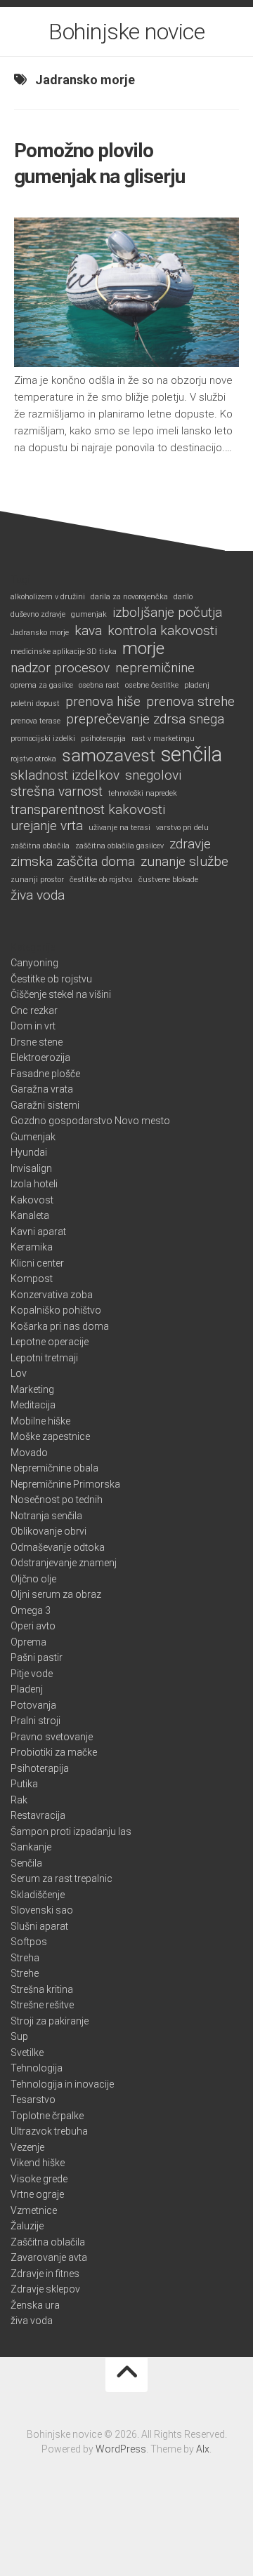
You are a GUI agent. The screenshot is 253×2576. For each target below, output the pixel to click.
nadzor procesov (60, 668)
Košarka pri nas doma (60, 1326)
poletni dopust (35, 703)
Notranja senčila (46, 1516)
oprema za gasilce (42, 685)
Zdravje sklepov (45, 2289)
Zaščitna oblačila (48, 2242)
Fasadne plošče (45, 1074)
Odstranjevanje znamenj (64, 1563)
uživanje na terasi (119, 828)
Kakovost (32, 1200)
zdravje (190, 844)
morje (143, 649)
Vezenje (27, 2147)
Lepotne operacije (50, 1342)
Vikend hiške (38, 2163)
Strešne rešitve (42, 2005)
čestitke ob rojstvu (101, 880)
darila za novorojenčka (129, 597)
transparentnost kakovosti (88, 810)
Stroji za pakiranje (50, 2021)
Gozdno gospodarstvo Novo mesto (90, 1121)
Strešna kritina (42, 1989)
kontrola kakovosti (162, 631)
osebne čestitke (152, 685)
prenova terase (35, 721)
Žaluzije (27, 2226)
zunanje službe (184, 862)
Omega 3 (31, 1610)
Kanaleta (30, 1215)
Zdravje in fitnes (45, 2274)
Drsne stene (37, 1042)
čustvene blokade (168, 880)
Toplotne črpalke (47, 2116)
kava (88, 631)
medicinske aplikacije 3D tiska (64, 652)
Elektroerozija (40, 1057)
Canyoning (34, 963)
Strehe (25, 1973)
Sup (19, 2036)
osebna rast (99, 685)
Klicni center (37, 1263)
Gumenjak (33, 1137)
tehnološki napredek (143, 793)
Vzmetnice (34, 2210)
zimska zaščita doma (73, 862)
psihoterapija (103, 739)
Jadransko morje (40, 633)
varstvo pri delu (182, 828)
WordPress (121, 2449)
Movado (29, 1453)
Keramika (32, 1247)
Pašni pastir (37, 1657)
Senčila (26, 1863)
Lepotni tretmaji (44, 1358)
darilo (183, 597)
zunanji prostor (37, 880)
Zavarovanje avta (49, 2257)
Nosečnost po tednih (57, 1500)
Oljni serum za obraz (56, 1594)
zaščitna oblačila (40, 846)
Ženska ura (35, 2305)
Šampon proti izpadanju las (71, 1831)
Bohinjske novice (126, 32)
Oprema (28, 1642)
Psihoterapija (40, 1768)
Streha (25, 1958)
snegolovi (153, 775)
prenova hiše (103, 702)
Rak (19, 1800)
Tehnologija (37, 2068)
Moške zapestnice (50, 1436)
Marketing (32, 1389)
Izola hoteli (34, 1184)
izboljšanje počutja (167, 613)
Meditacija (33, 1405)
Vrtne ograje (37, 2194)
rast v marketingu (163, 739)
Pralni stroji (35, 1721)
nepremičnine (155, 668)
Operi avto (33, 1626)
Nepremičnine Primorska (65, 1484)
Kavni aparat (38, 1232)
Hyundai (29, 1152)
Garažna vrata (42, 1089)
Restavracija (38, 1815)
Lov (19, 1373)
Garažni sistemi (45, 1105)
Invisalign (31, 1168)
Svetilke (27, 2053)
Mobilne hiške (40, 1421)
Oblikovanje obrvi (48, 1531)
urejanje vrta (47, 826)
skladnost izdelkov (65, 775)
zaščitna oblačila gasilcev (119, 846)
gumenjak (89, 614)
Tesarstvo (33, 2100)
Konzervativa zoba (52, 1295)
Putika (24, 1784)
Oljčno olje (33, 1579)
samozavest (109, 756)
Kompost (32, 1279)
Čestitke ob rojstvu (51, 979)
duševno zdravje (38, 614)
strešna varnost (57, 792)
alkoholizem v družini (48, 597)
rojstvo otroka (33, 759)
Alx (203, 2449)
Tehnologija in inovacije (62, 2084)
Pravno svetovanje (52, 1737)
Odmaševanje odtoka (58, 1547)
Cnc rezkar (34, 1010)
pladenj (197, 685)
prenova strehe (190, 702)
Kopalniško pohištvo (56, 1310)
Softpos (29, 1942)
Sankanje (31, 1847)
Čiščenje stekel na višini (61, 994)
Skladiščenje (38, 1895)
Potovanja (33, 1705)
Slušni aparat (39, 1926)
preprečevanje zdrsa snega (145, 719)
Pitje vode (32, 1674)
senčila (192, 755)
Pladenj (27, 1689)
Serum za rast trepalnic (61, 1878)
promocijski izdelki (43, 739)
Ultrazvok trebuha (49, 2131)
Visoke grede (39, 2179)
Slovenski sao (42, 1910)
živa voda (38, 895)
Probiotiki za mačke (54, 1752)
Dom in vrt (33, 1026)
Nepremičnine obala (54, 1468)
